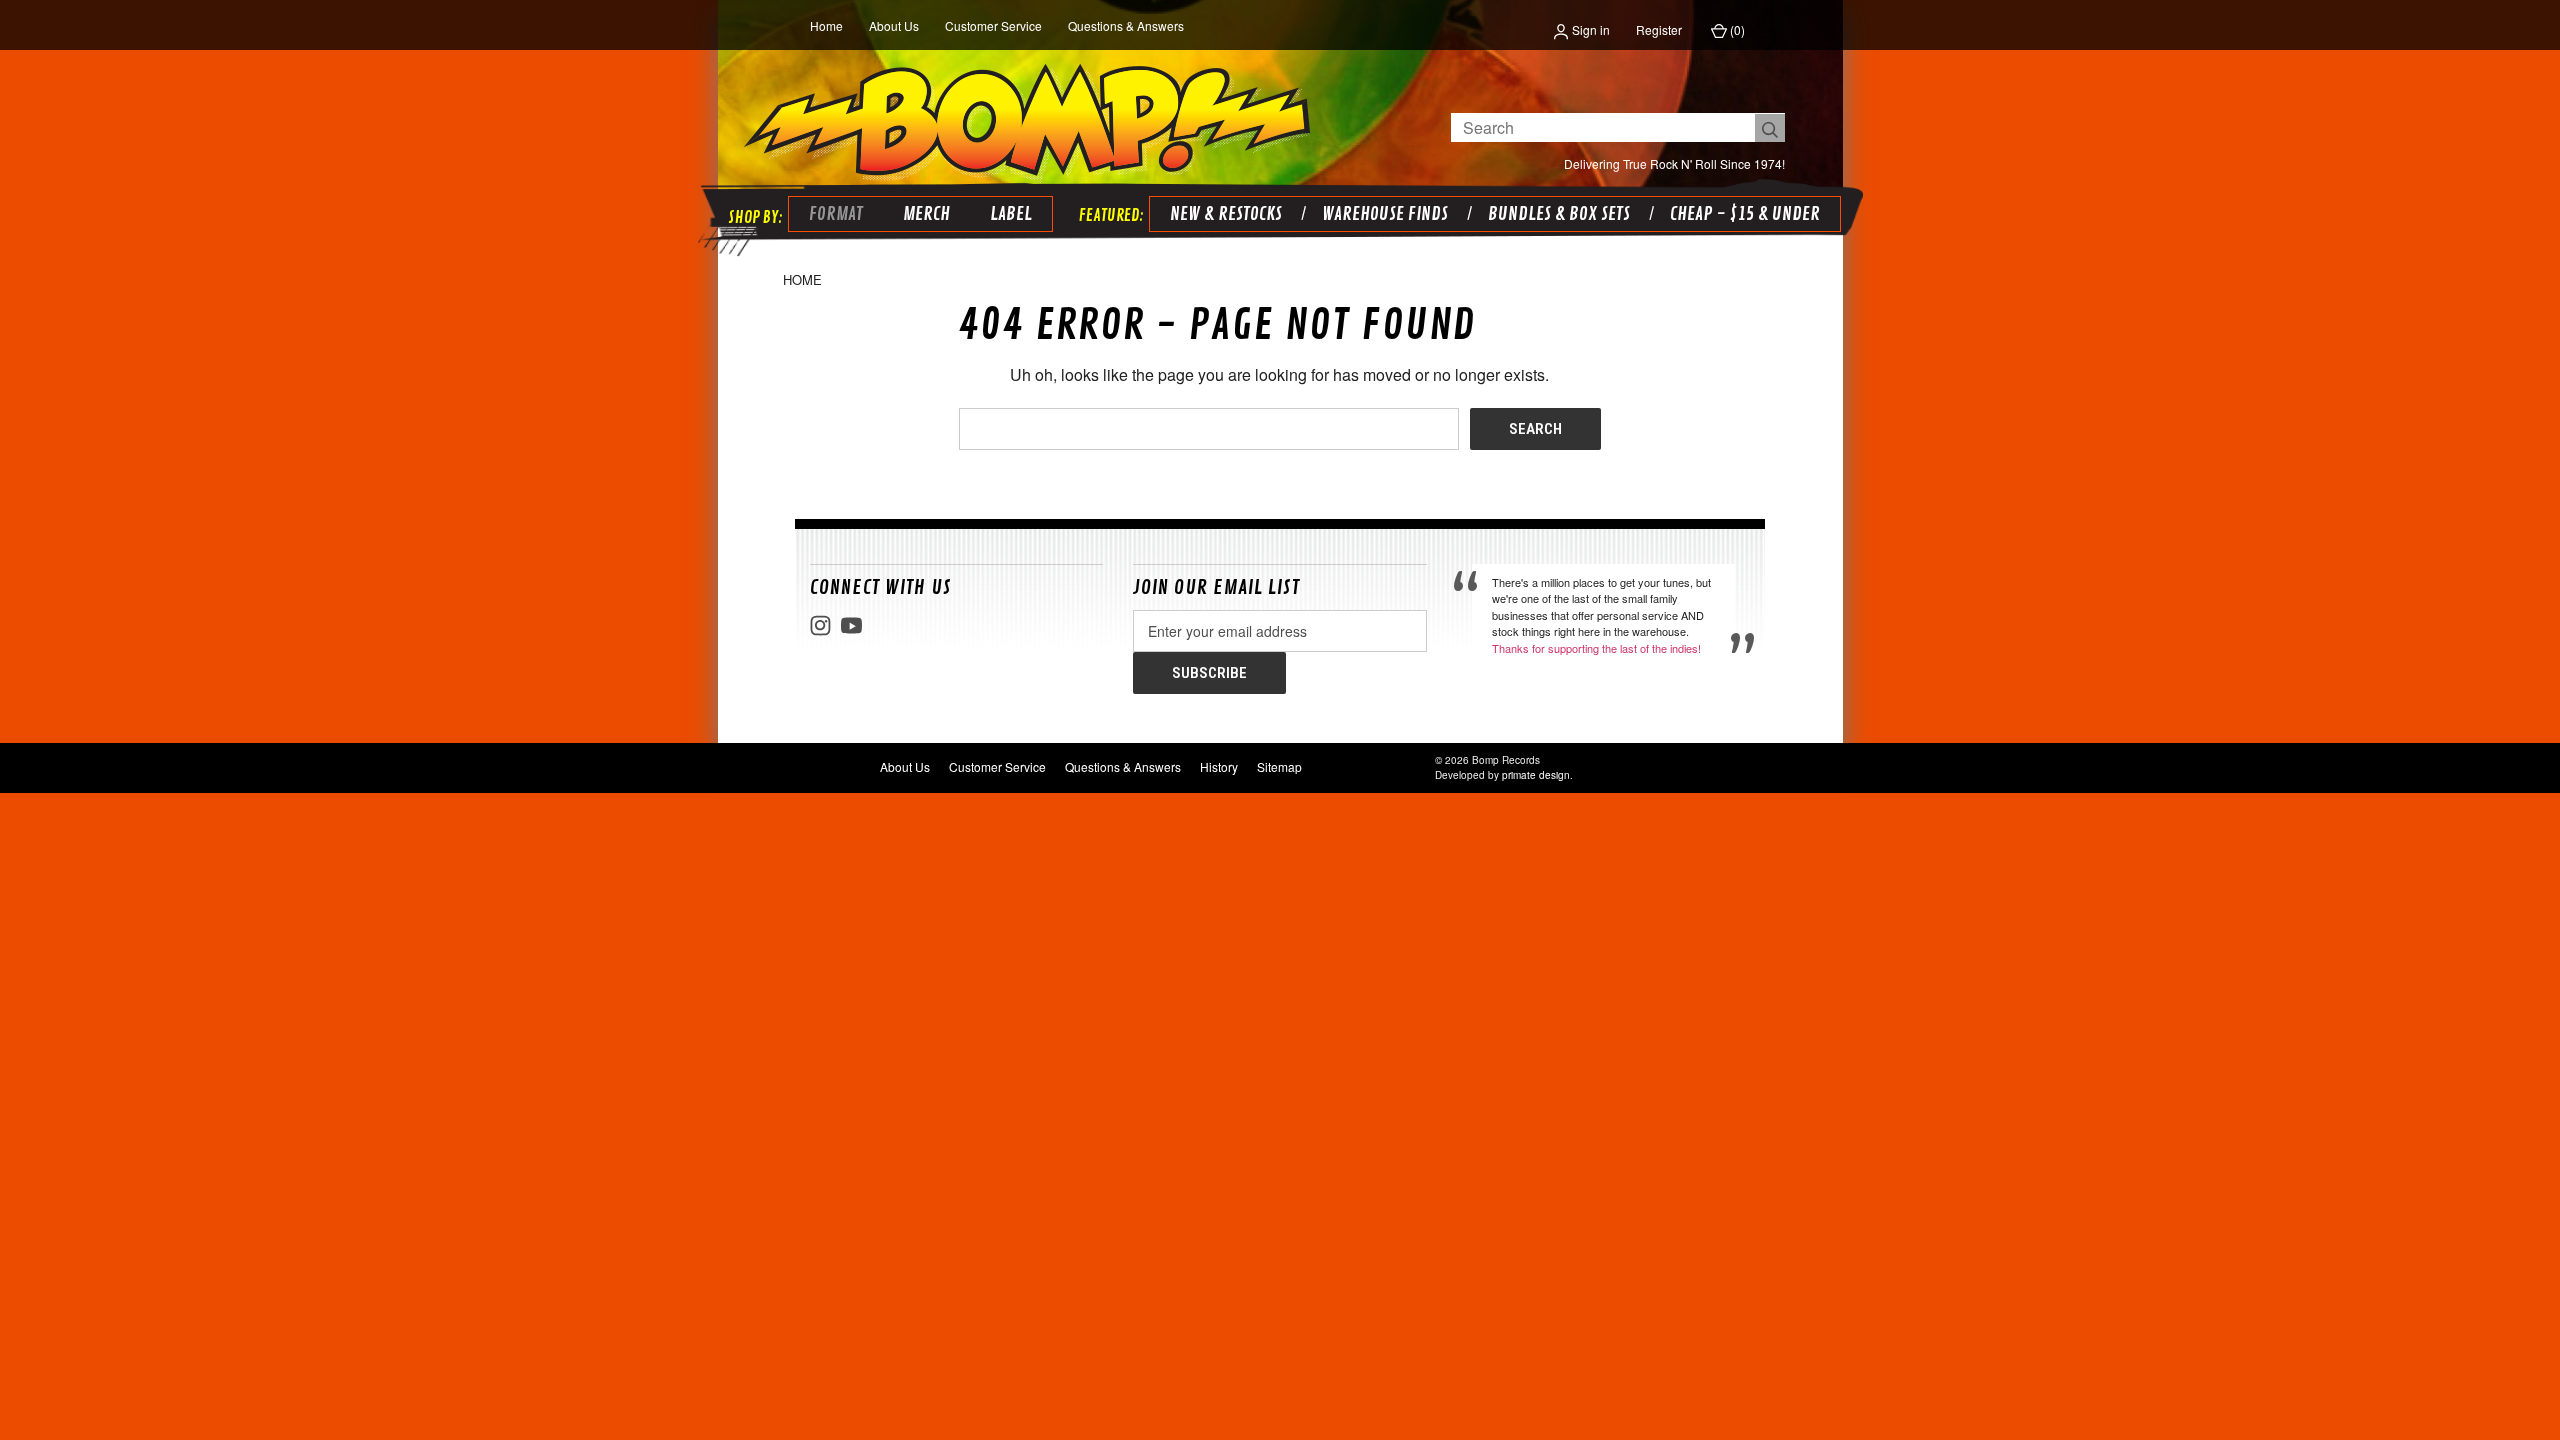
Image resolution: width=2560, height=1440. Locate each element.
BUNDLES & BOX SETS (1559, 214)
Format (836, 214)
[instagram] (820, 625)
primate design (1536, 775)
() (1736, 29)
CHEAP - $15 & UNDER (1745, 214)
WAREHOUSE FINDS (1385, 214)
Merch (926, 214)
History (1219, 766)
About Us (894, 25)
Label (1011, 214)
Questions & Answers (1126, 25)
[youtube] (851, 625)
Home (826, 25)
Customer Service (993, 25)
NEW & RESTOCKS (1226, 214)
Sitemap (1279, 766)
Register (1659, 29)
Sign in (1589, 29)
